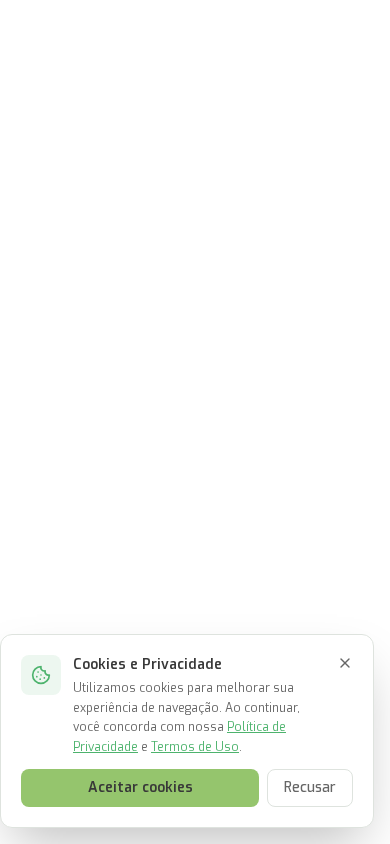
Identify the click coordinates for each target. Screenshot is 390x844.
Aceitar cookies (140, 787)
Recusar (310, 787)
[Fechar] (345, 663)
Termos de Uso (195, 747)
